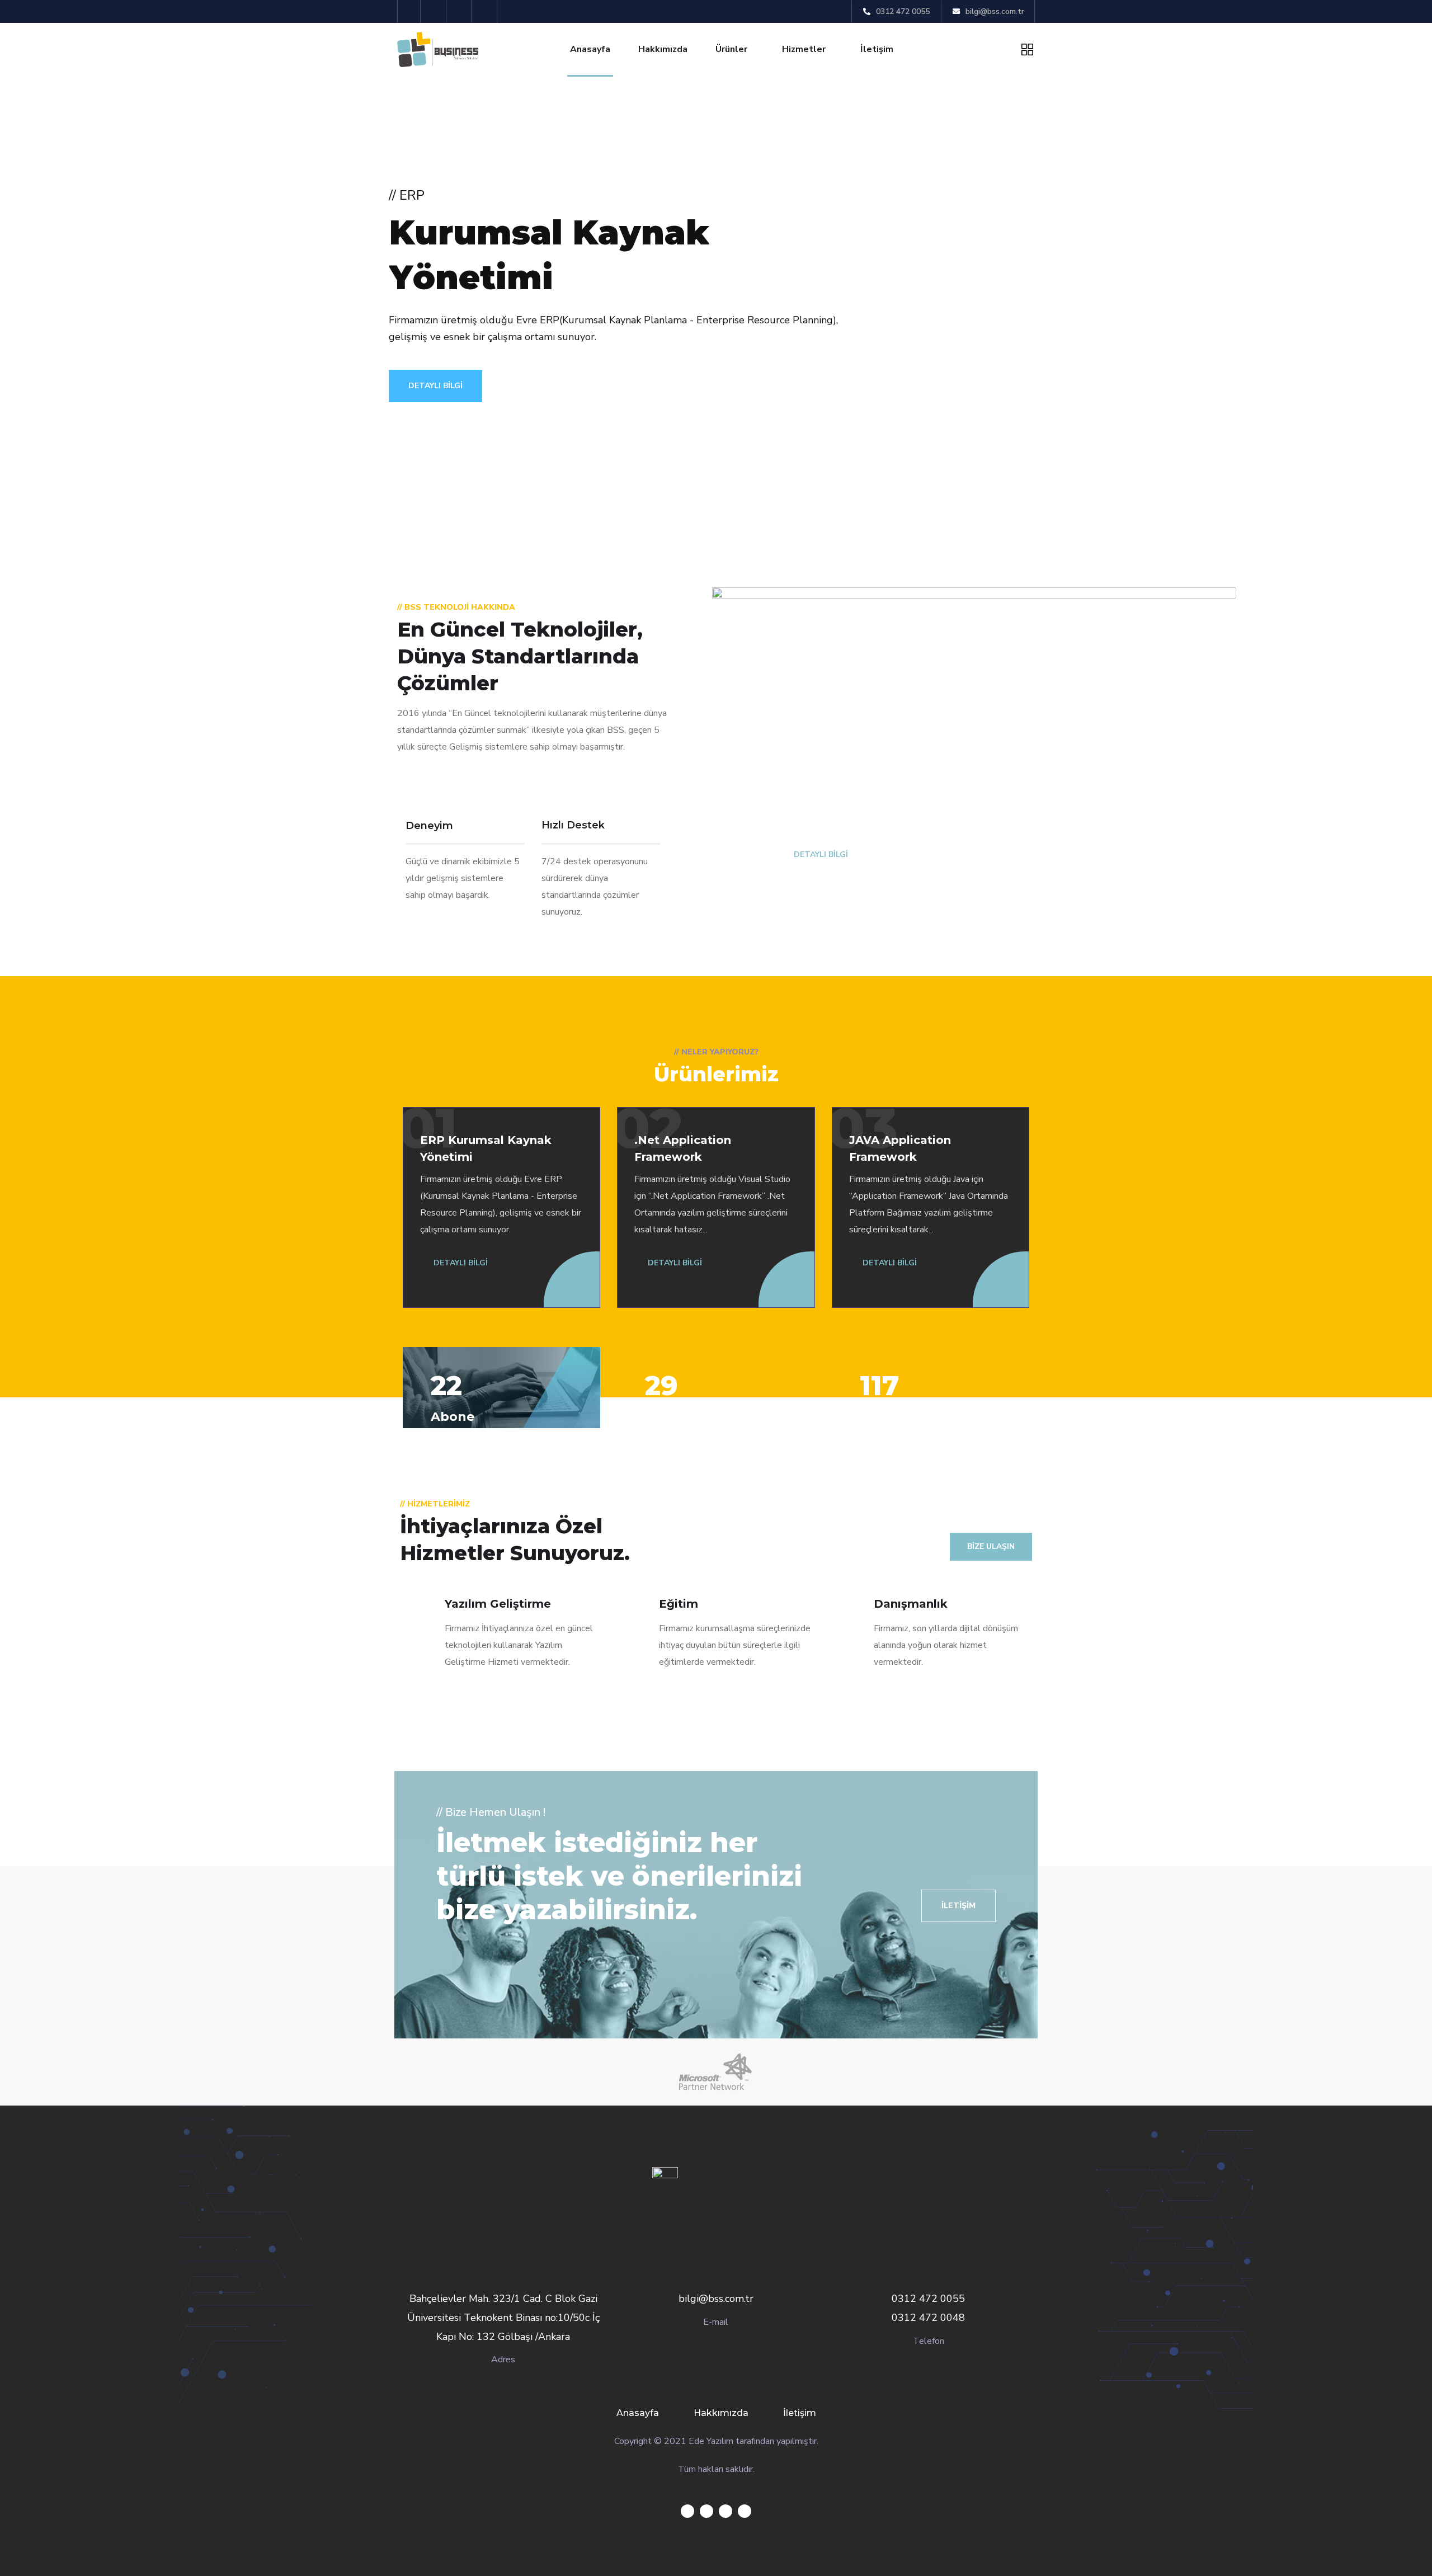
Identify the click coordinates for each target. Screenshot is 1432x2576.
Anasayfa (590, 49)
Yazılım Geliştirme (498, 1604)
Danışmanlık (911, 1604)
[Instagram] (486, 11)
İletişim (877, 49)
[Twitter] (409, 11)
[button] (958, 1906)
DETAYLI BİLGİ (435, 386)
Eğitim (679, 1604)
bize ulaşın (991, 1546)
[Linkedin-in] (461, 11)
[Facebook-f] (435, 11)
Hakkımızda (663, 49)
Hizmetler (804, 49)
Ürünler (731, 49)
